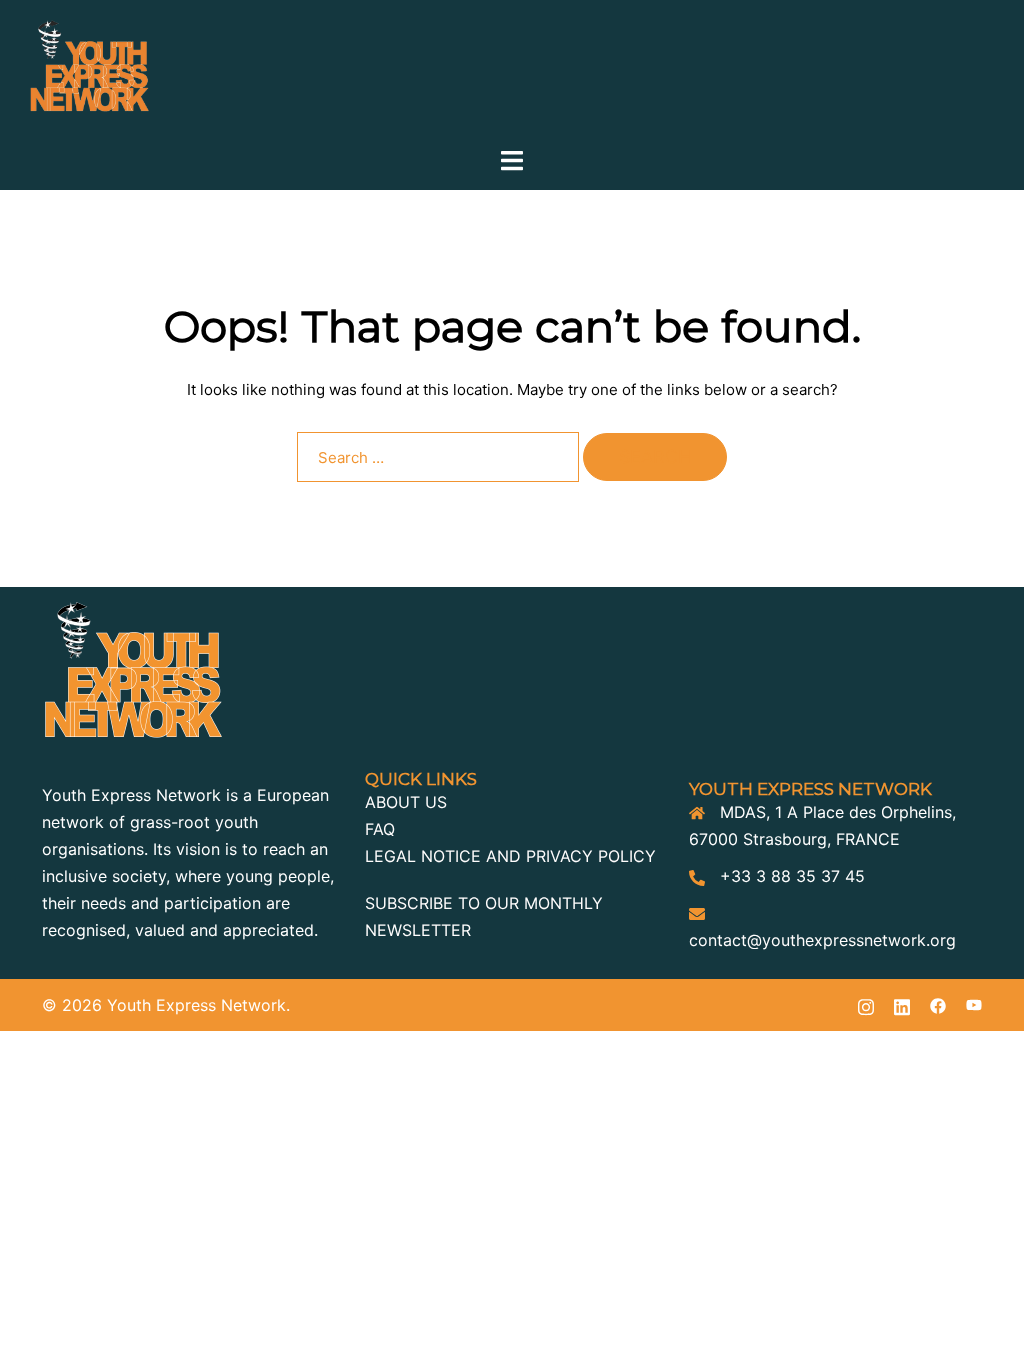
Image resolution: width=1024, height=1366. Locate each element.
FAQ (380, 829)
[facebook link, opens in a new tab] (938, 1005)
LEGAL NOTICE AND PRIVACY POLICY (510, 856)
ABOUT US (406, 802)
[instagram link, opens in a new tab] (866, 1005)
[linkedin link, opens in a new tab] (902, 1005)
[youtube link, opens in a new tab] (974, 1005)
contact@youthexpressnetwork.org (822, 940)
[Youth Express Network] (89, 72)
